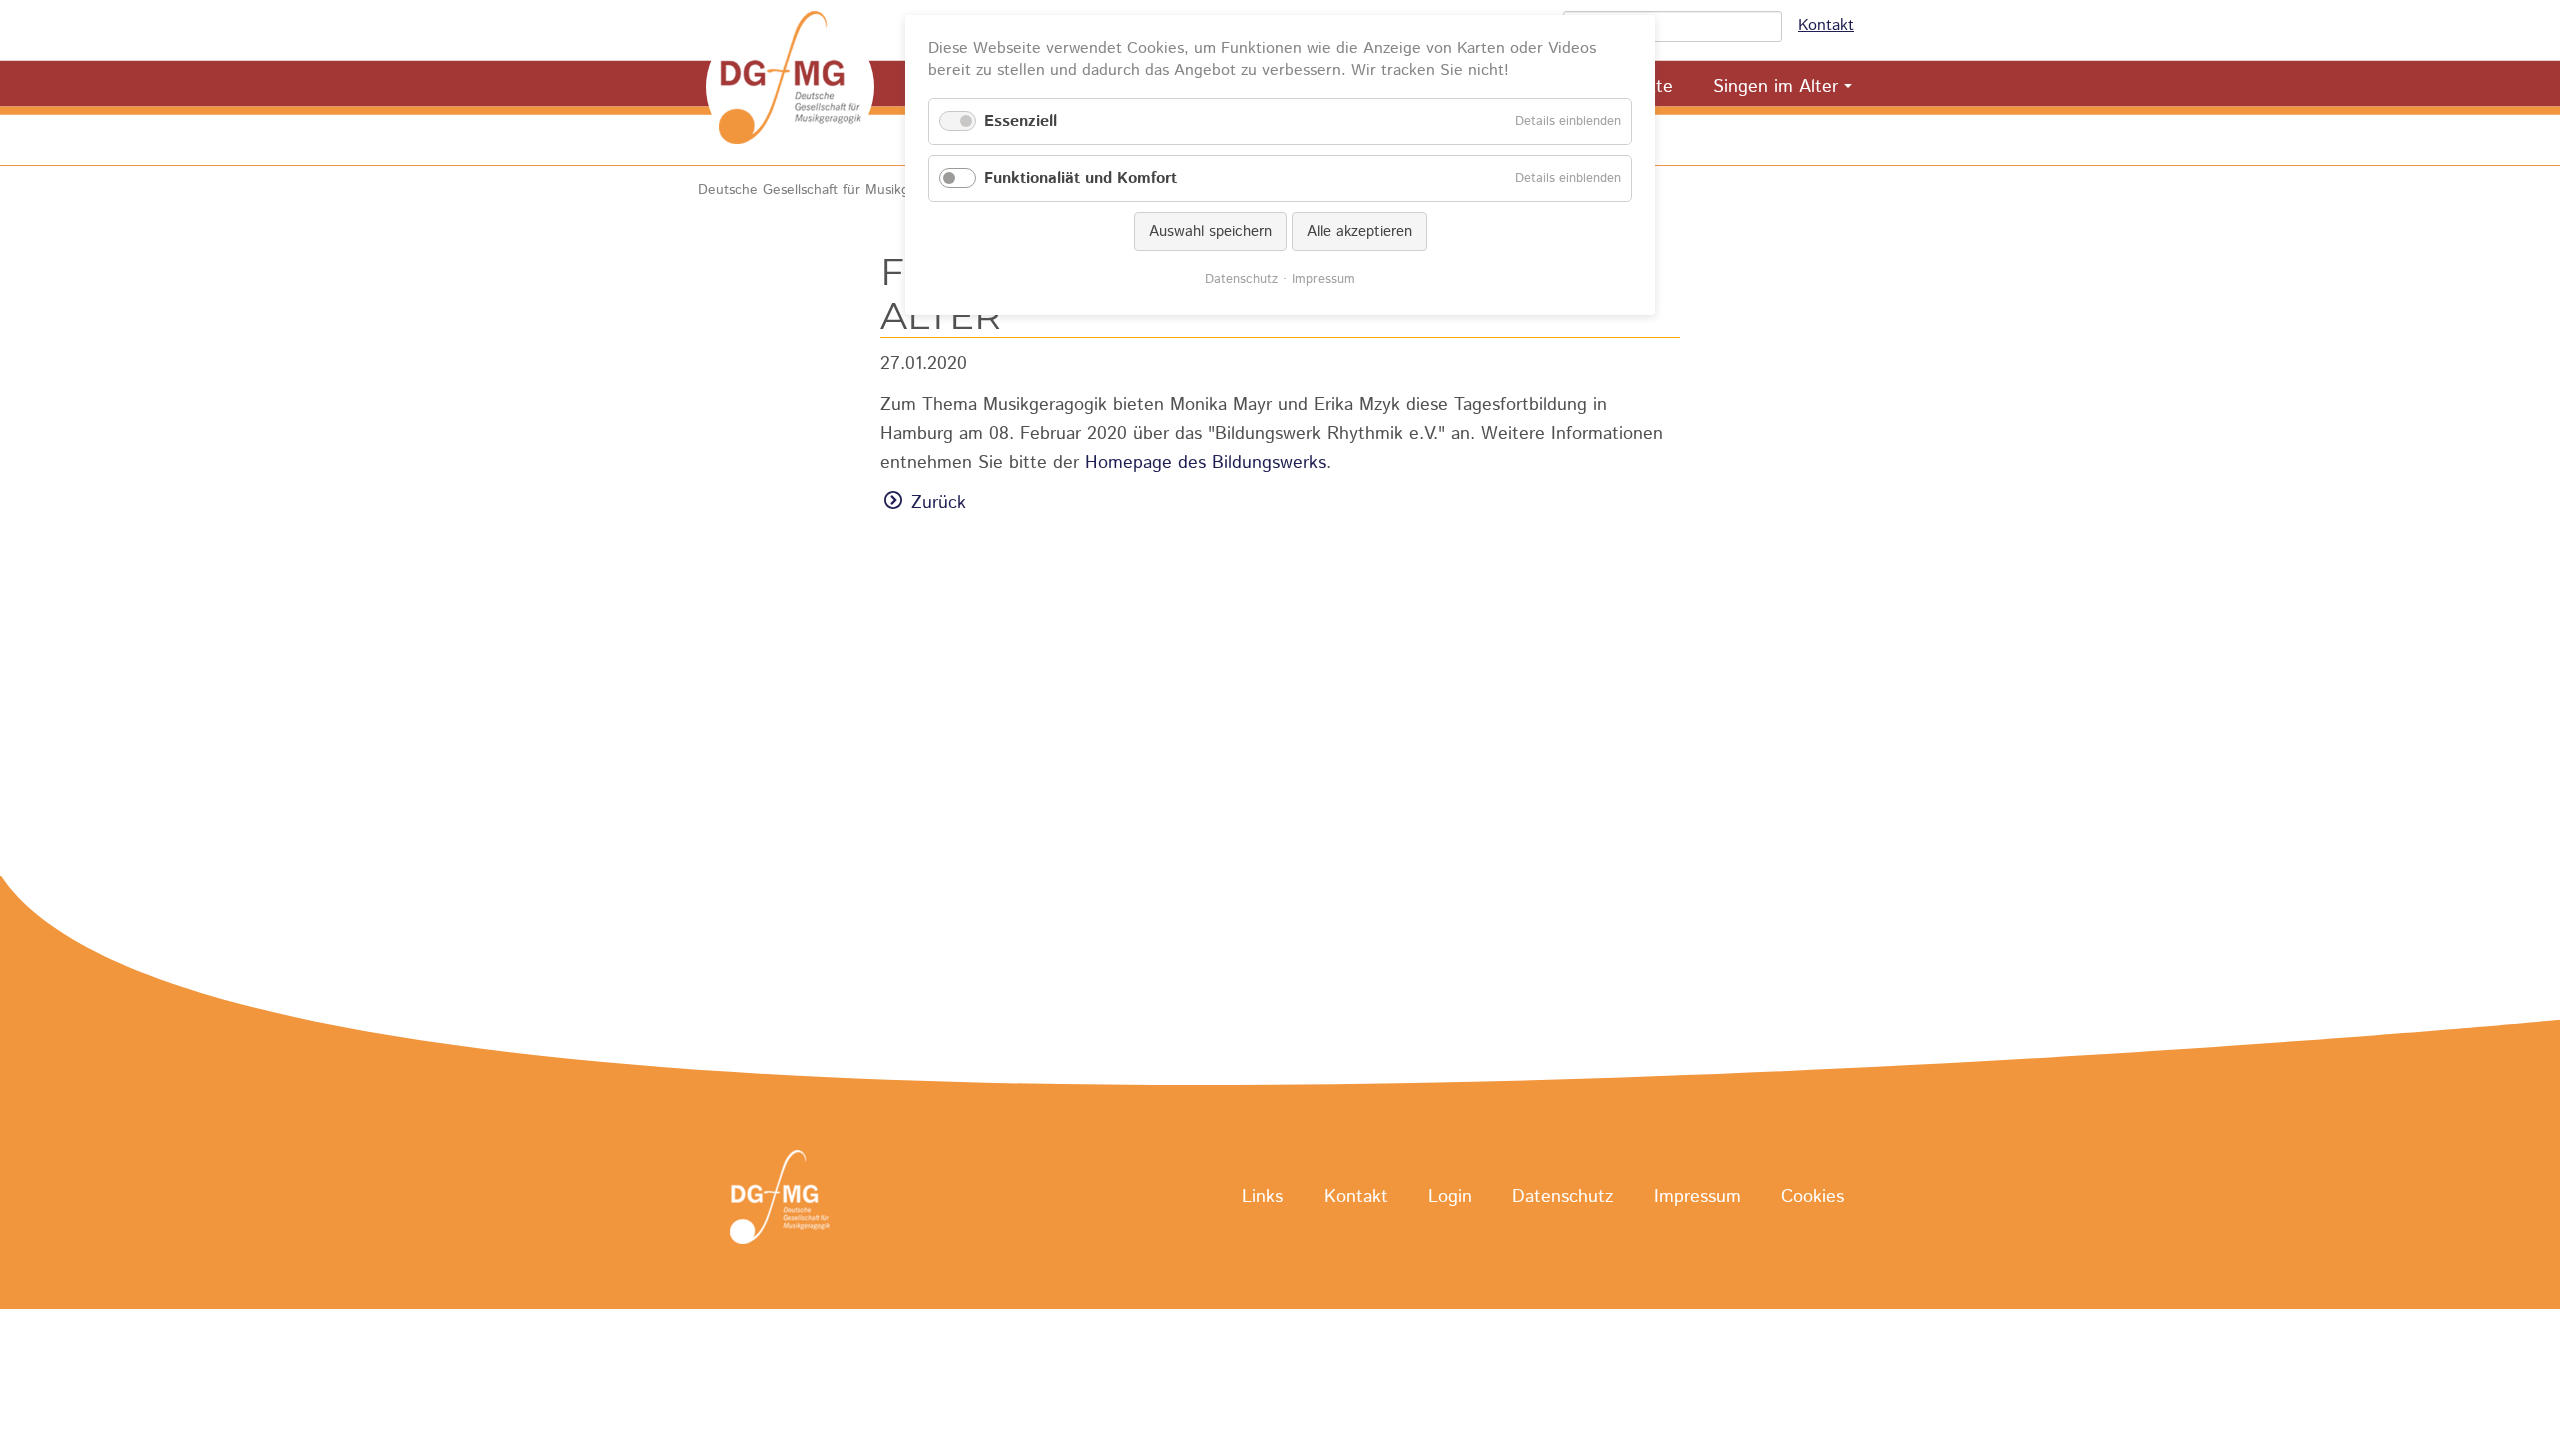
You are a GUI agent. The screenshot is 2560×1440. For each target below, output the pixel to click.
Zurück (938, 503)
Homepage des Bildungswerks (1205, 463)
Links (1262, 1198)
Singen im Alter (1775, 87)
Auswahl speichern (1210, 231)
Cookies (1812, 1198)
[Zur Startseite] (790, 87)
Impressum (1697, 1198)
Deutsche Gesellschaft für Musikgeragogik (830, 190)
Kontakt (1826, 25)
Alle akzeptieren (1359, 231)
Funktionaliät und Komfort (1080, 178)
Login (1450, 1198)
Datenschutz (1562, 1198)
